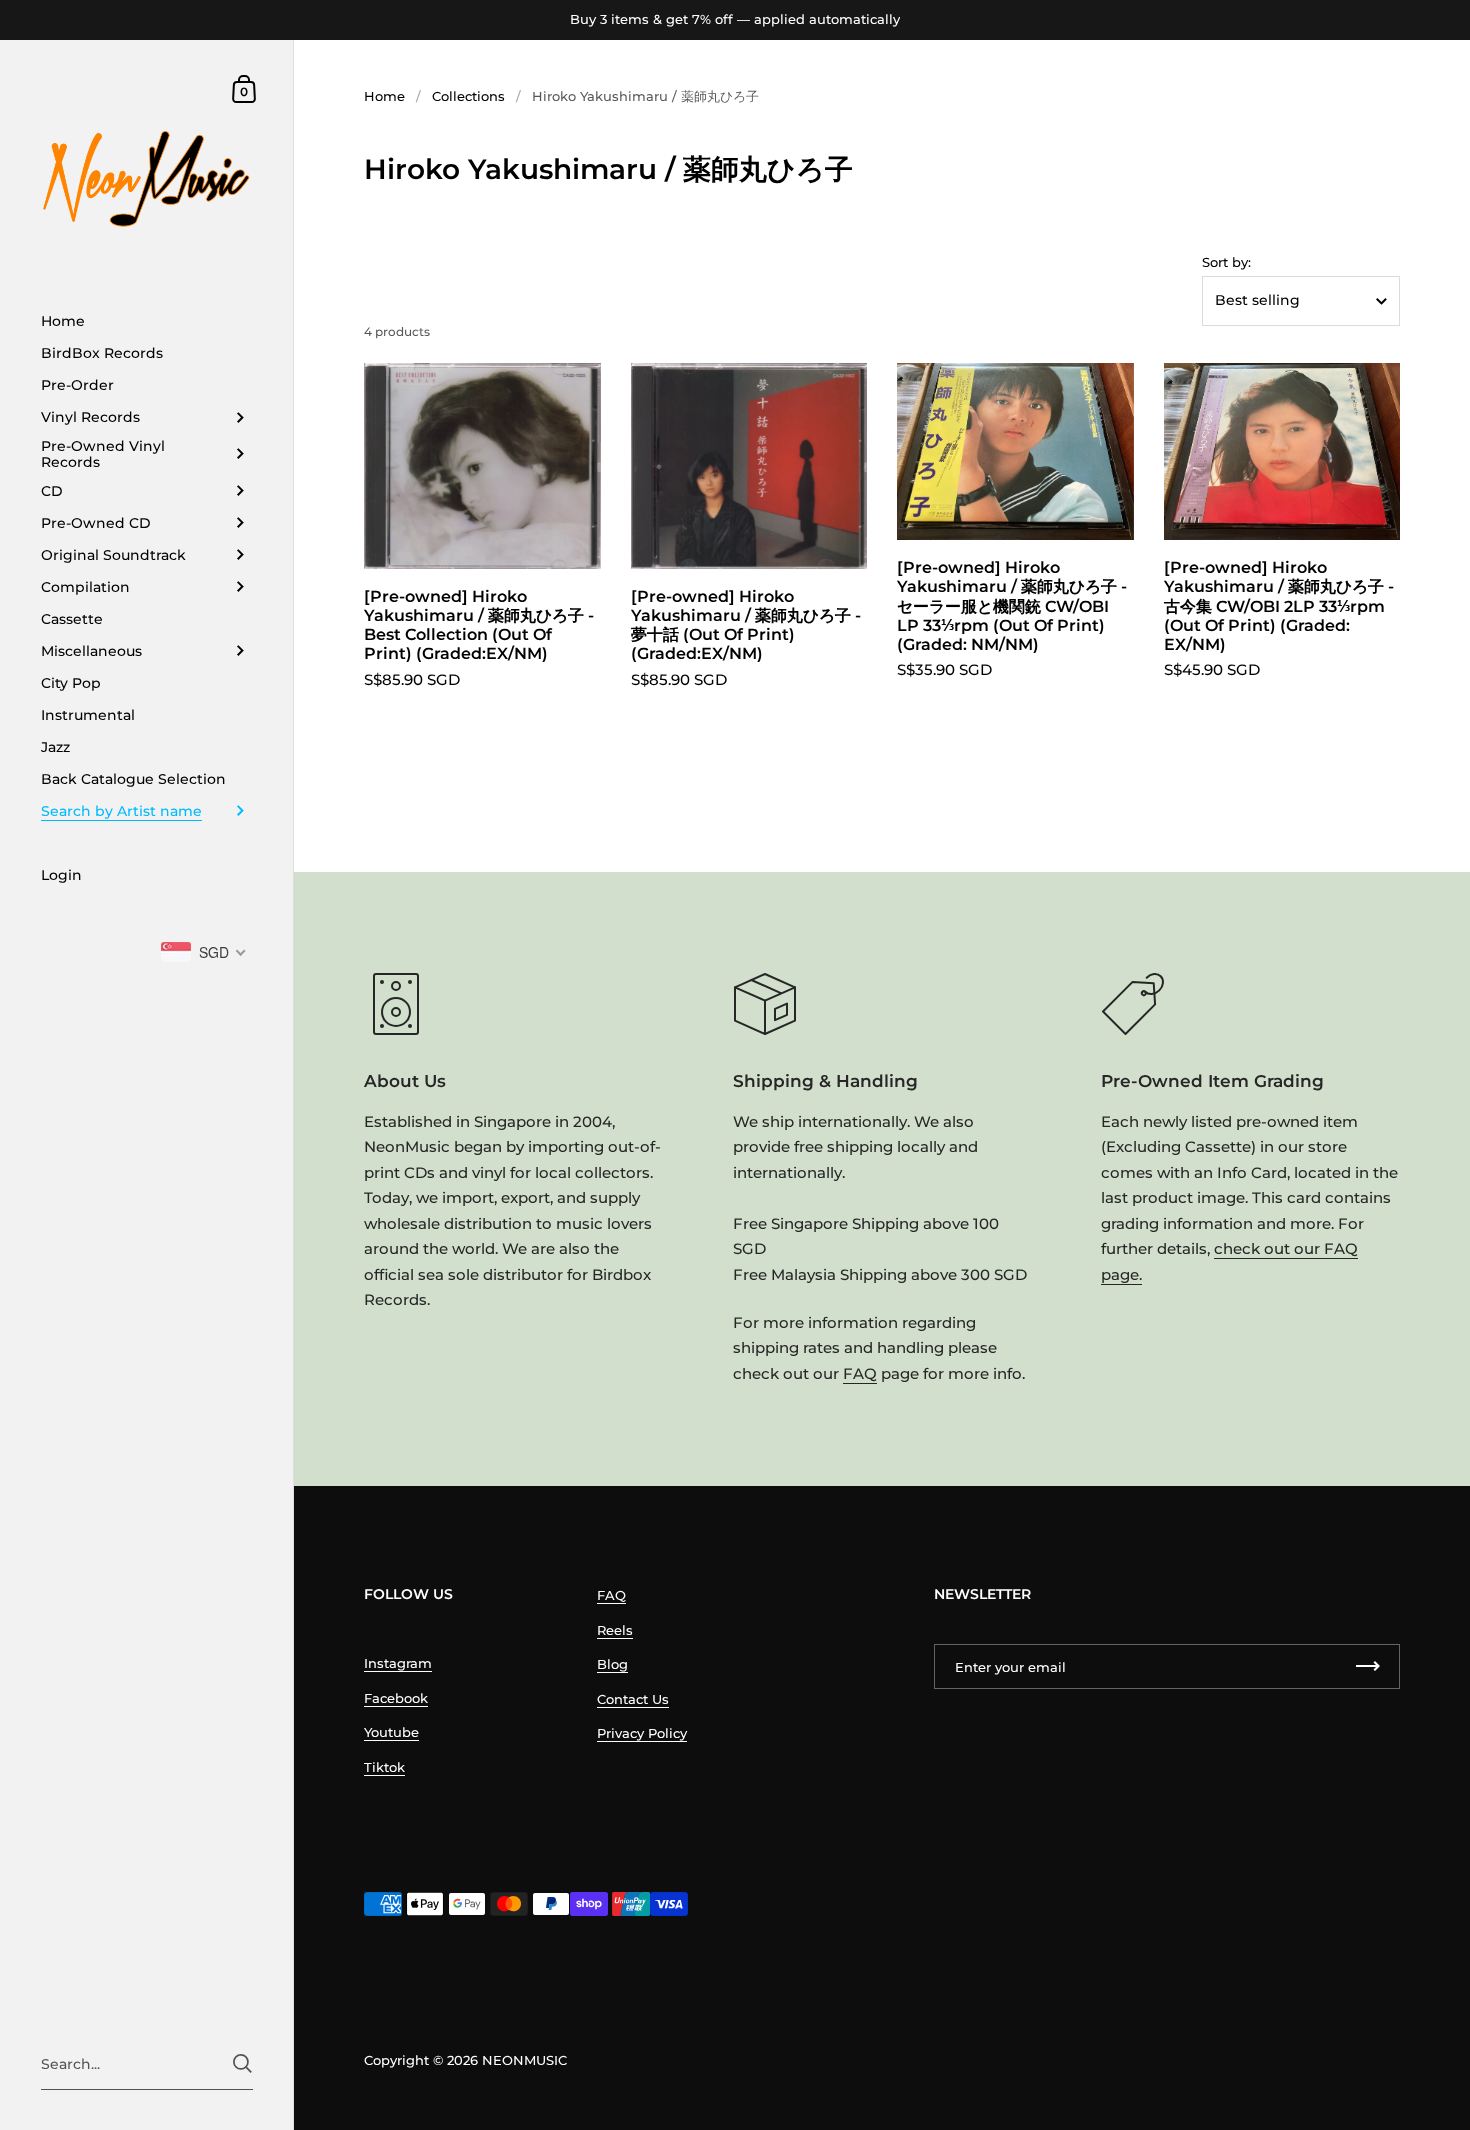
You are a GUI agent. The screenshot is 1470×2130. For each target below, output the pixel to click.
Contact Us (633, 1699)
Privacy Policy (642, 1733)
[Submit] (242, 2063)
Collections (468, 96)
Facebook (396, 1698)
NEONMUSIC (524, 2060)
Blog (612, 1664)
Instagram (398, 1663)
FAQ (860, 1373)
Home (384, 96)
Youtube (391, 1732)
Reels (615, 1630)
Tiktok (384, 1767)
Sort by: (1226, 262)
